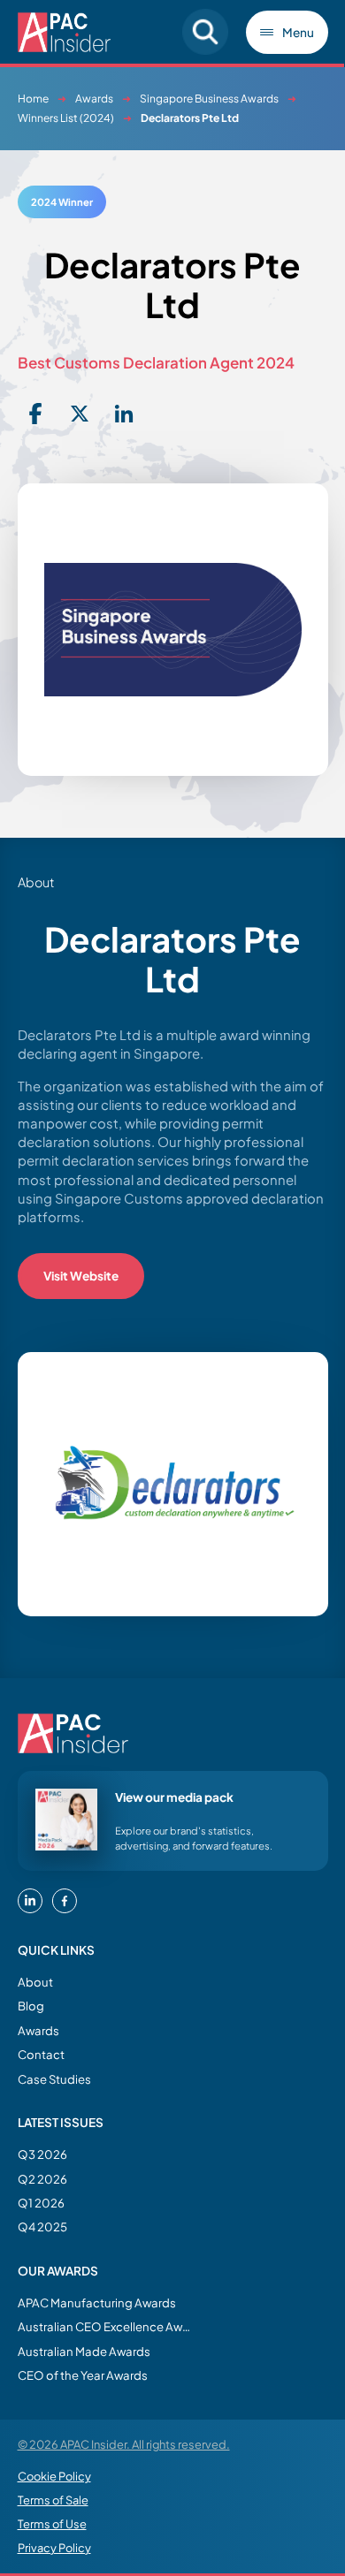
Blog (31, 2006)
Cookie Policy (54, 2476)
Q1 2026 (41, 2203)
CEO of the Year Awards (83, 2375)
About (35, 1982)
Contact (41, 2054)
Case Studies (54, 2079)
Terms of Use (52, 2524)
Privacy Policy (54, 2548)
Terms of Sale (53, 2500)
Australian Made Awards (84, 2351)
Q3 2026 (42, 2154)
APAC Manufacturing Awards (97, 2302)
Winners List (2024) (66, 118)
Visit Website (81, 1276)
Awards (94, 99)
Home (33, 99)
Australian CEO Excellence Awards (106, 2326)
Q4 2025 (42, 2226)
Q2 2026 (42, 2179)
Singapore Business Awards (209, 99)
